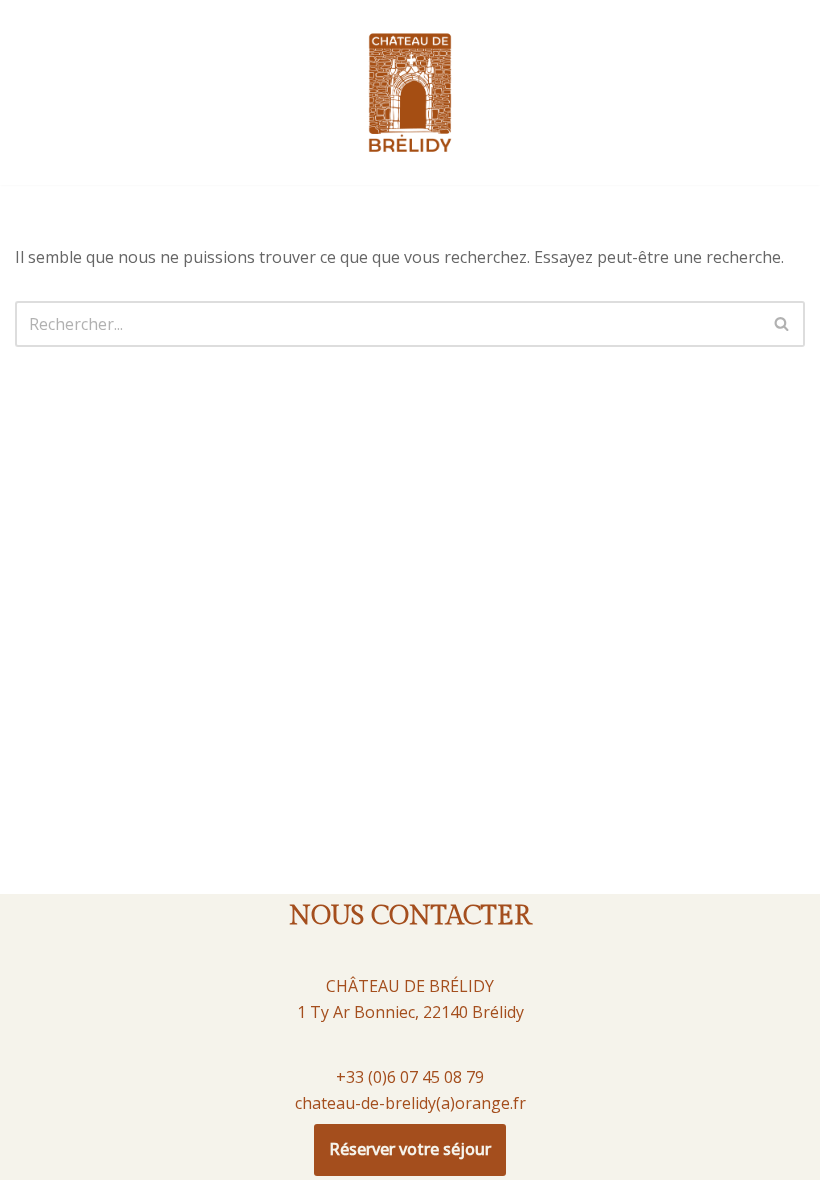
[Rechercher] (782, 324)
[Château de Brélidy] (410, 92)
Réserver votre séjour (410, 1149)
